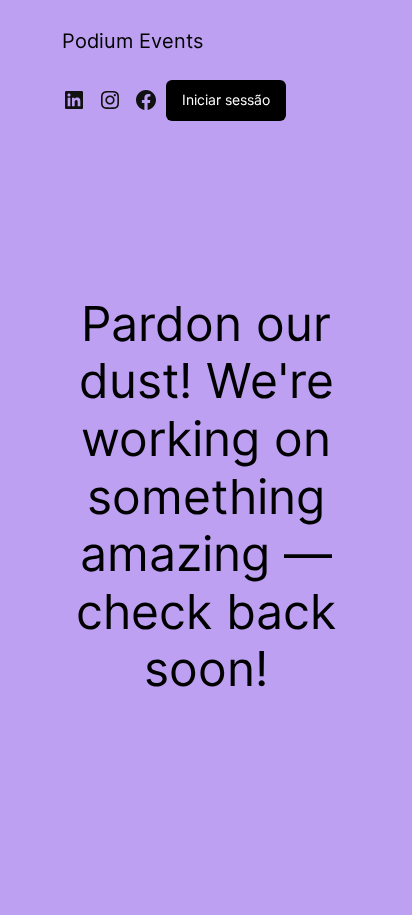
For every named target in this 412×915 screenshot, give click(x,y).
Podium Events (132, 41)
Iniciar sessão (226, 99)
